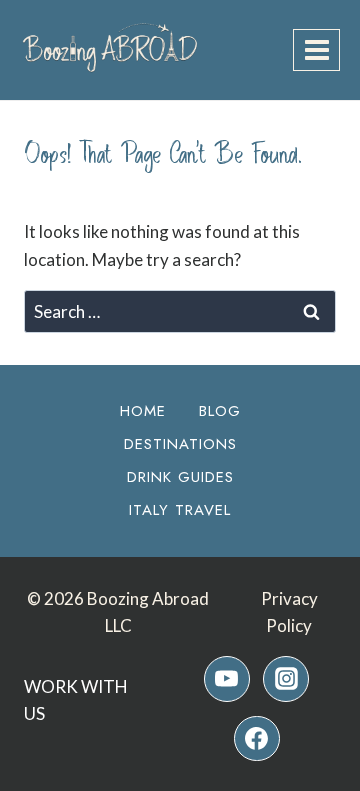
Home (143, 411)
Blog (220, 411)
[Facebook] (257, 739)
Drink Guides (180, 477)
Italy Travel (180, 510)
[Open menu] (316, 49)
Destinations (180, 444)
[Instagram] (286, 679)
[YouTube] (227, 679)
